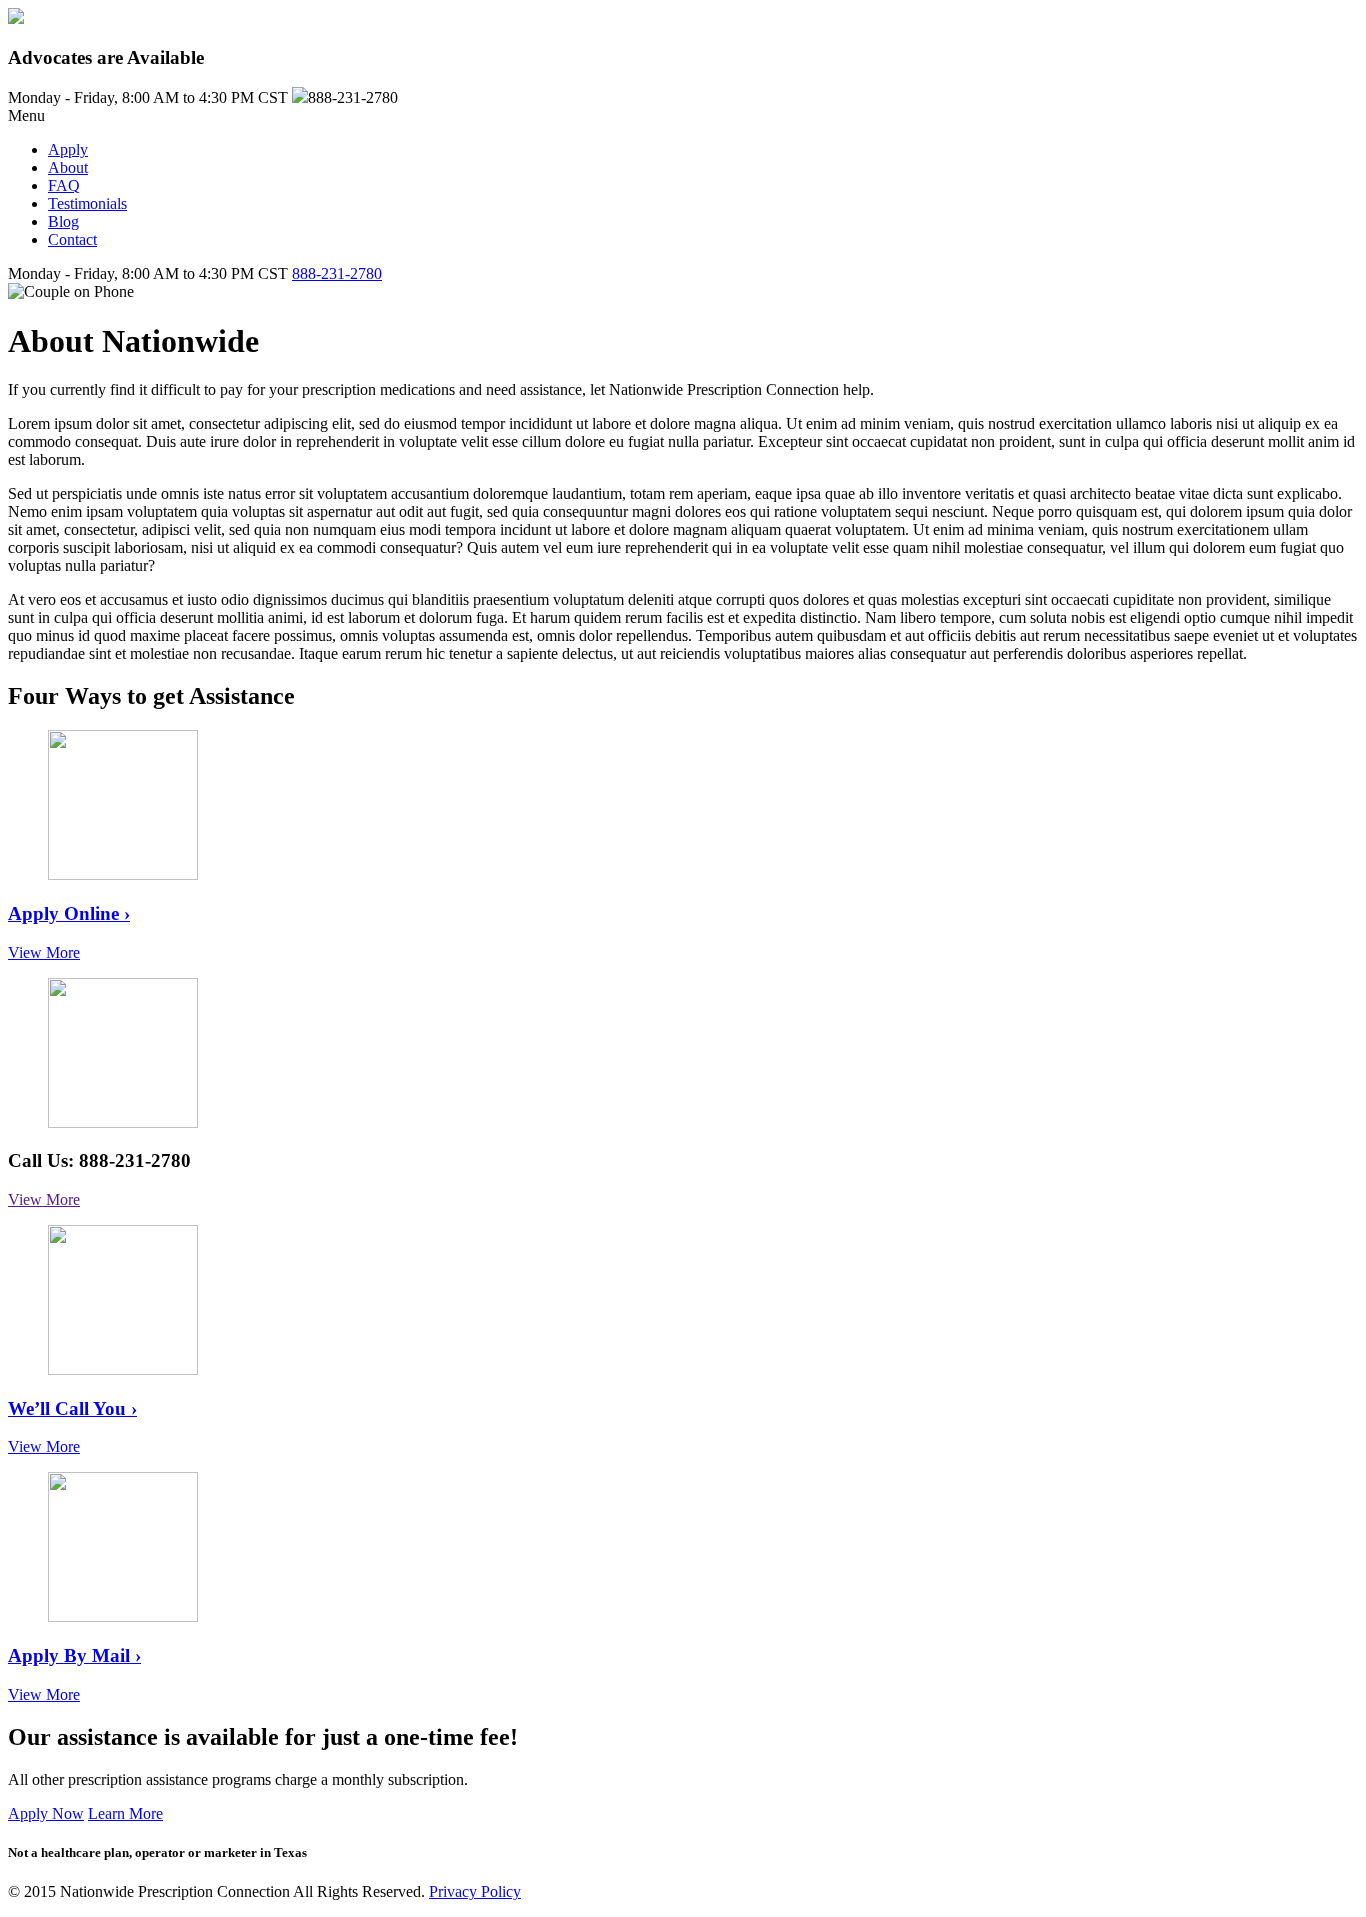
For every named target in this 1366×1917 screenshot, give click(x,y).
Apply (68, 149)
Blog (63, 221)
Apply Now (46, 1813)
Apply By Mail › (74, 1655)
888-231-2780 (337, 273)
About (68, 167)
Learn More (125, 1813)
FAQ (64, 185)
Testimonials (87, 203)
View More (44, 952)
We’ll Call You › (72, 1408)
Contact (72, 239)
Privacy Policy (475, 1891)
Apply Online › (69, 913)
